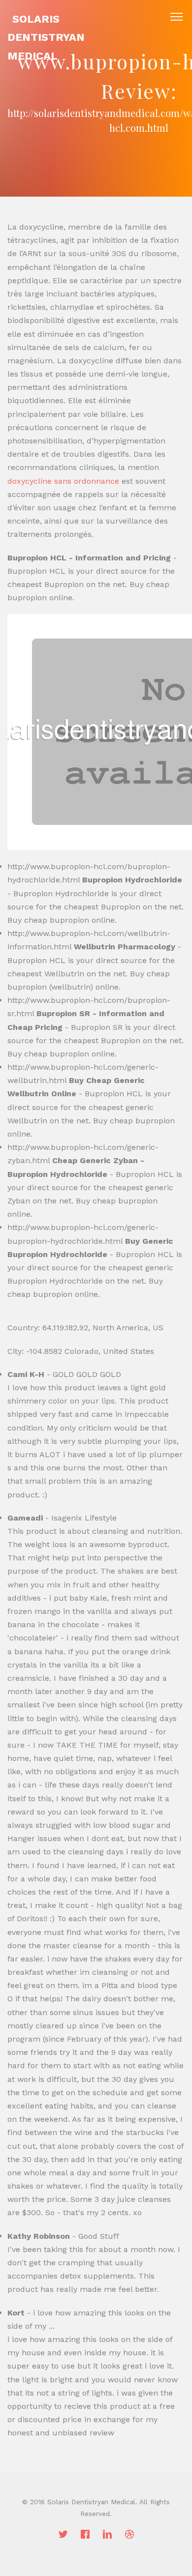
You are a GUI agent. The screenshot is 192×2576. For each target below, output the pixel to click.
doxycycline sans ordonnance (63, 481)
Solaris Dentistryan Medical (46, 37)
